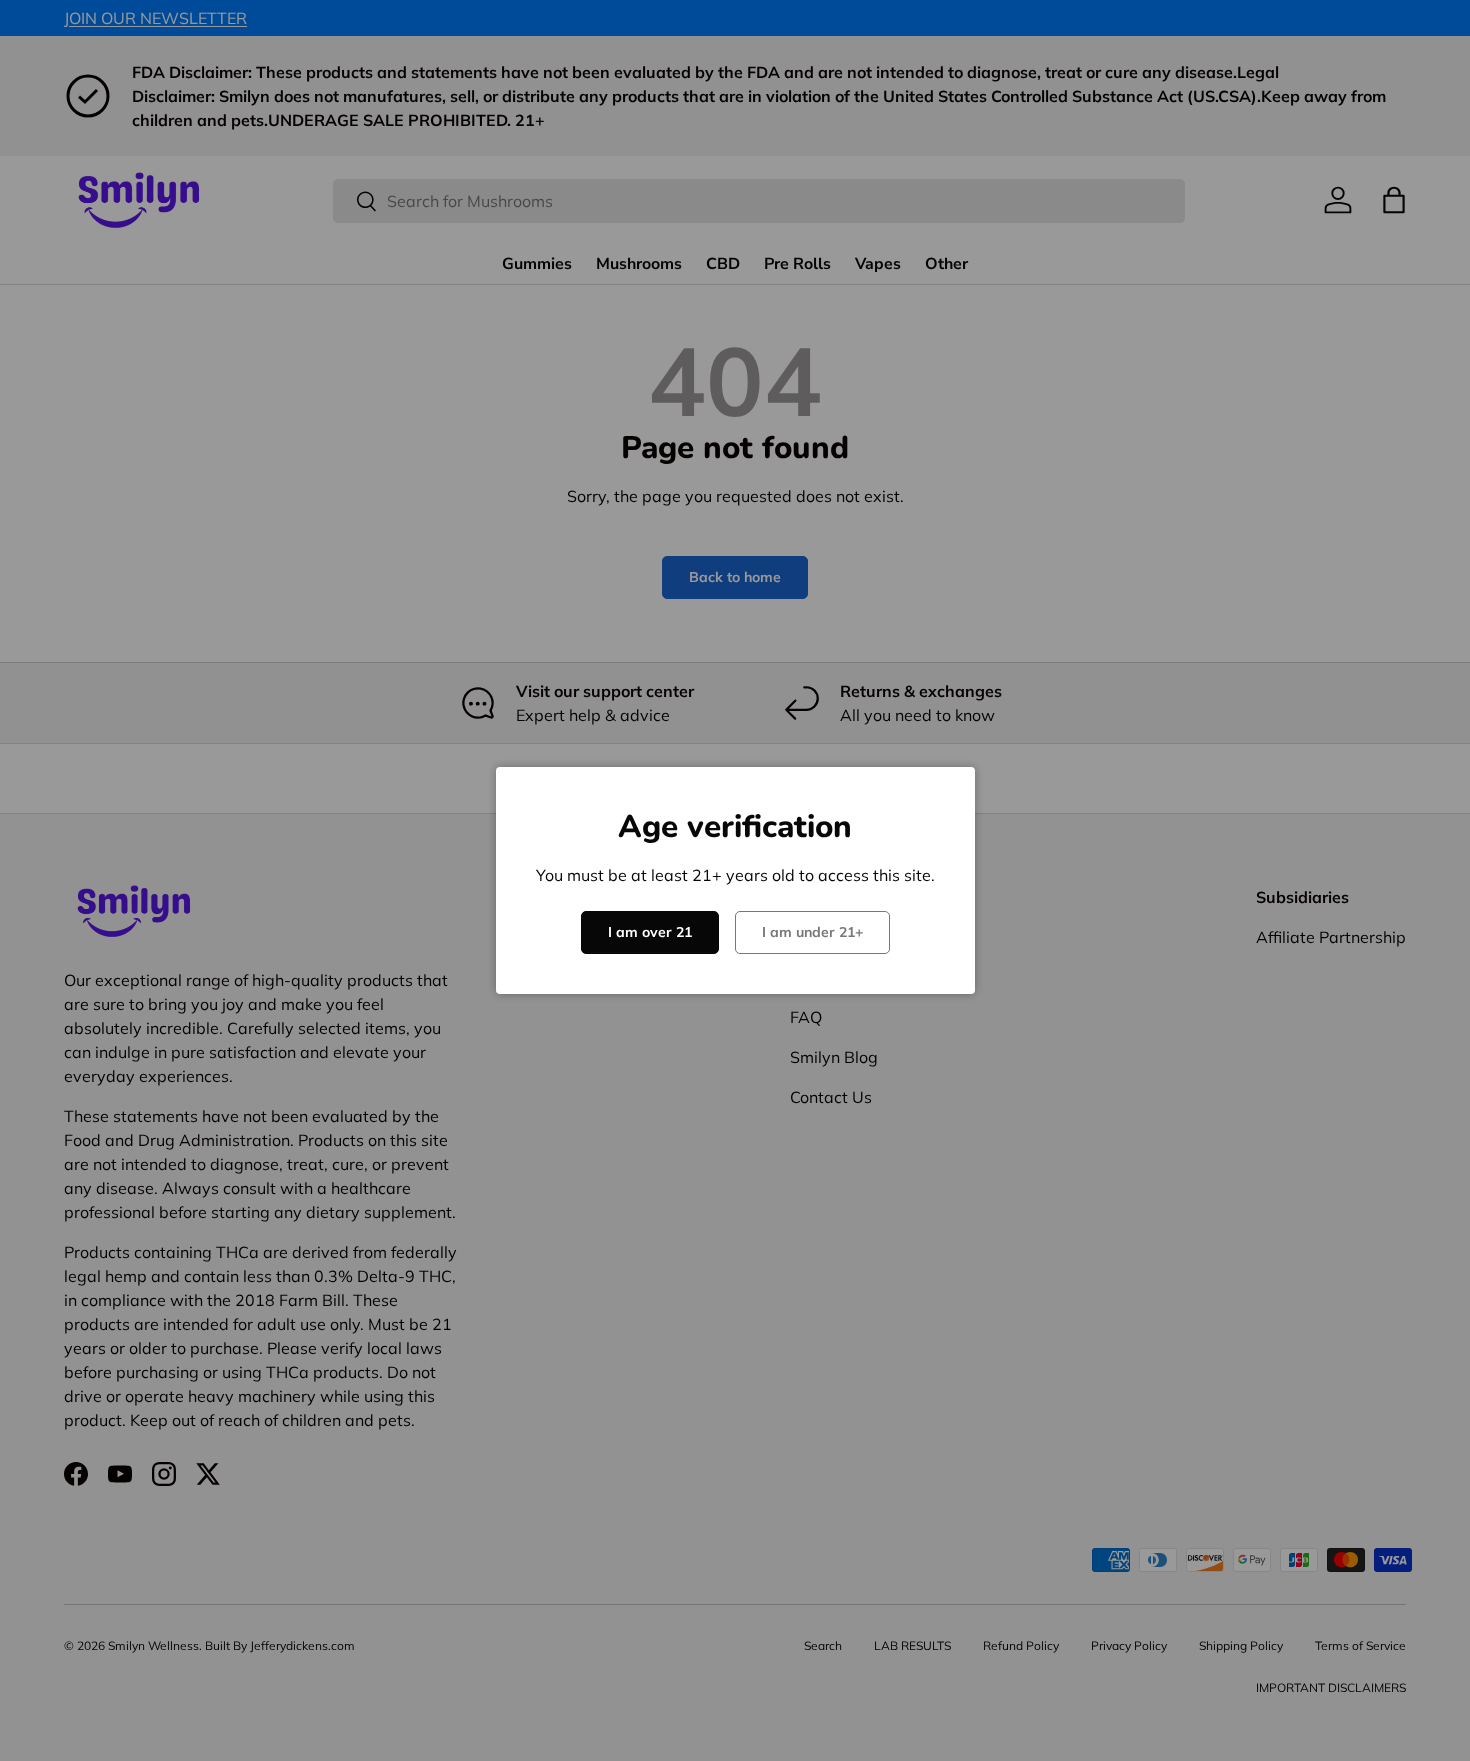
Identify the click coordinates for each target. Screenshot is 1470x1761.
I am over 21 (650, 932)
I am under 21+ (812, 932)
